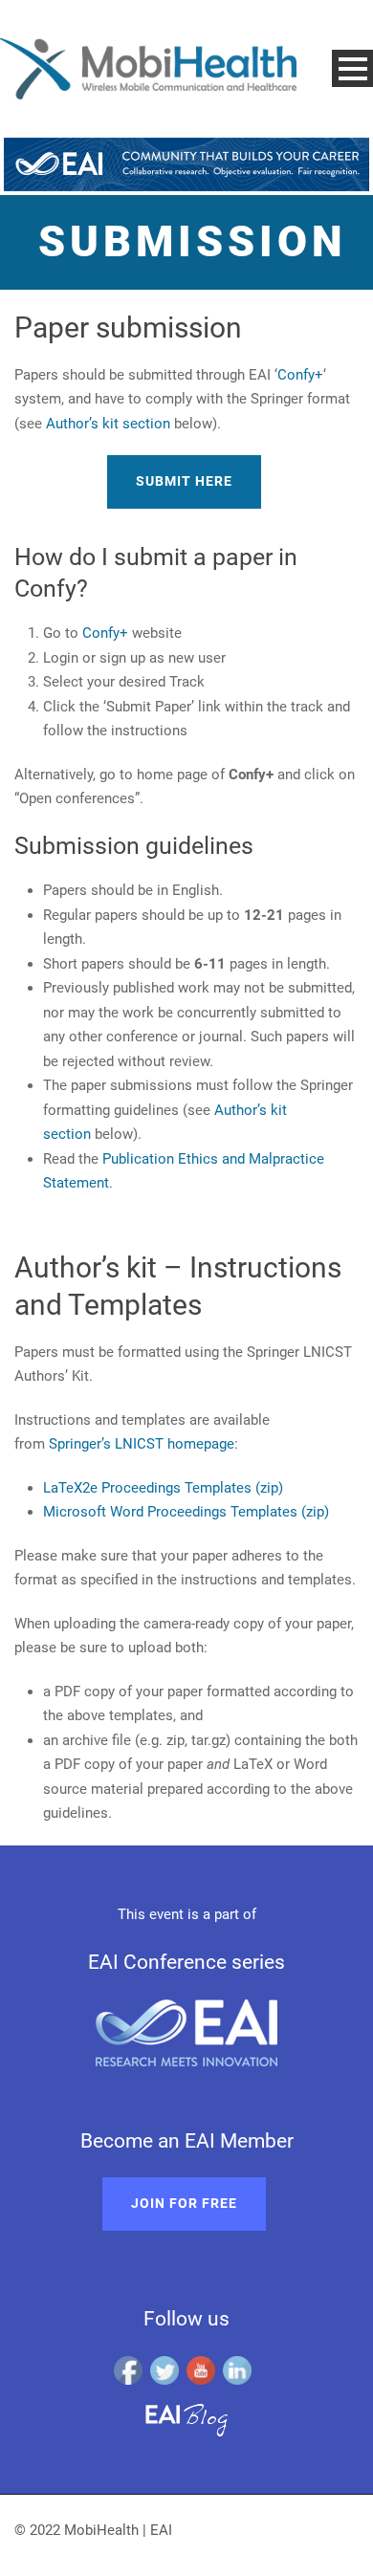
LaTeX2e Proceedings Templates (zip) (163, 1488)
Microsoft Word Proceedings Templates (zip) (186, 1512)
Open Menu (352, 68)
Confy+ (300, 375)
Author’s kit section (108, 424)
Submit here (184, 481)
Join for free (184, 2203)
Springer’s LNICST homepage (142, 1444)
